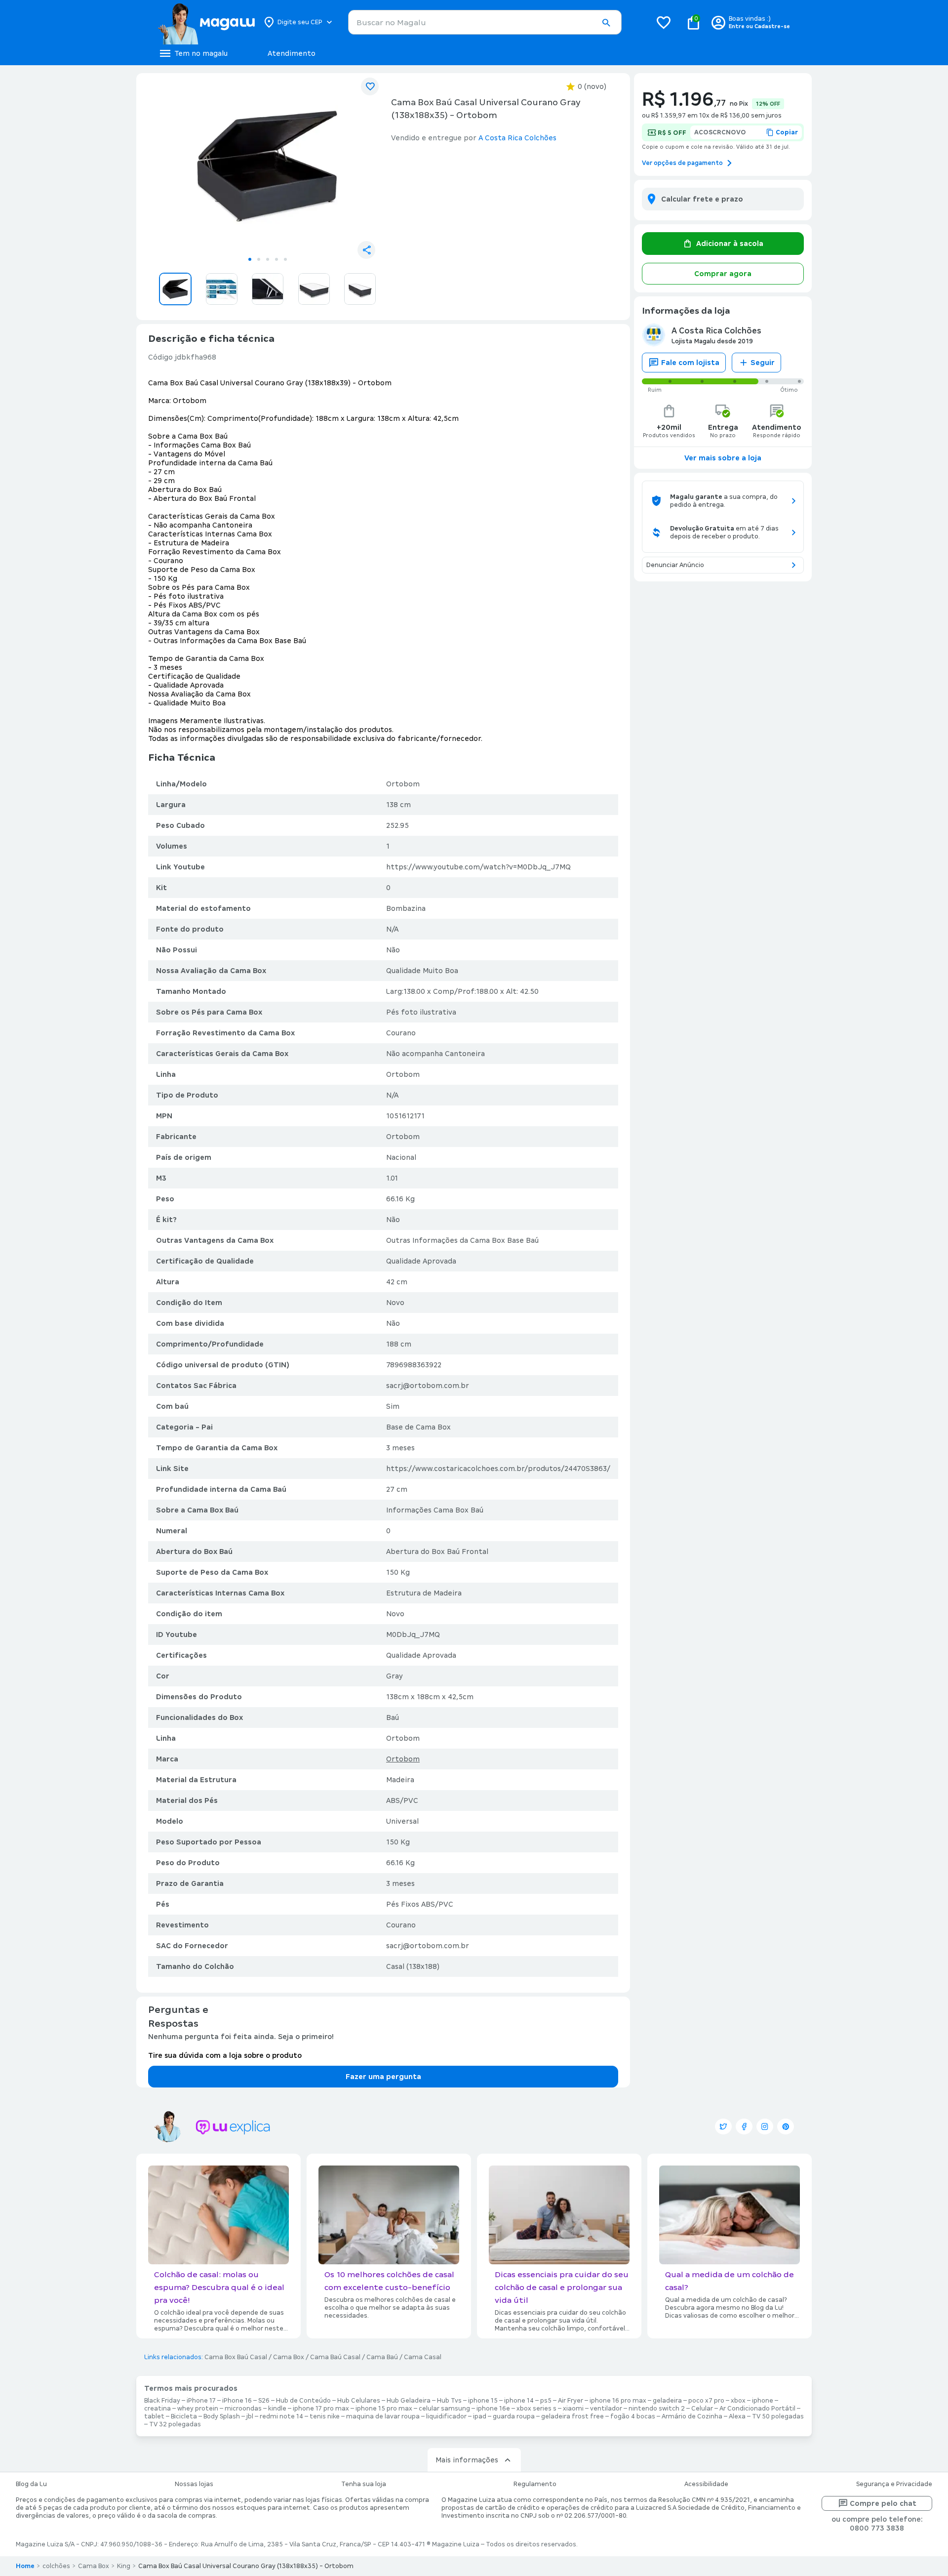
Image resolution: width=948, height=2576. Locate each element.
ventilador (606, 2409)
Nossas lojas (194, 2484)
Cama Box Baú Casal (236, 2357)
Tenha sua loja (364, 2484)
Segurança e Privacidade (894, 2484)
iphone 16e (493, 2409)
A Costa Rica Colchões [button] (517, 138)
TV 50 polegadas (778, 2416)
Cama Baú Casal (335, 2357)
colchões (56, 2566)
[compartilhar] (366, 250)
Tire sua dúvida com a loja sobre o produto (225, 2055)
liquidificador (446, 2416)
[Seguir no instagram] (765, 2126)
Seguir (763, 363)
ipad (480, 2416)
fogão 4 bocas (633, 2416)
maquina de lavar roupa (383, 2416)
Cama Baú (382, 2357)
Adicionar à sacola (730, 244)
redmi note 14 (281, 2416)
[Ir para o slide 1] (250, 259)
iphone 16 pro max (618, 2401)
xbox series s (536, 2409)
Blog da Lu (31, 2484)
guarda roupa (514, 2416)
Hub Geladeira (409, 2401)
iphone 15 (483, 2401)
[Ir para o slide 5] (285, 259)
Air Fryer (571, 2401)
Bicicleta (184, 2416)
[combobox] (485, 22)
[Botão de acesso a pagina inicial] (206, 22)
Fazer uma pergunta (383, 2077)
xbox (738, 2401)
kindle (277, 2409)
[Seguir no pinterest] (786, 2126)
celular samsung (444, 2409)
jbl (250, 2416)
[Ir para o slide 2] (259, 259)
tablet (154, 2416)
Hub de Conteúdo (303, 2401)
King (124, 2566)
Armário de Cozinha (692, 2416)
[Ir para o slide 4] (276, 259)
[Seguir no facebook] (744, 2126)
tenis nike (325, 2416)
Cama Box (289, 2357)
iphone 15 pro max (384, 2409)
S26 (264, 2401)
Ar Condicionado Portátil (757, 2409)
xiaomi (573, 2409)
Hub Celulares (359, 2401)
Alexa (737, 2416)
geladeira (667, 2401)
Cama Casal (423, 2357)
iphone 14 (519, 2401)
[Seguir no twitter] (723, 2126)
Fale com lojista (690, 363)
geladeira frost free (573, 2416)
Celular (702, 2409)
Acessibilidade (706, 2484)
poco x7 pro (706, 2401)
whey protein (198, 2409)
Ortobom (403, 1759)
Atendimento (292, 53)
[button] (606, 23)
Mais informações (467, 2460)
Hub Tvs (449, 2401)
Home (25, 2566)
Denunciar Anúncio (675, 565)
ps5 (546, 2401)
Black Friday (162, 2401)
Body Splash (222, 2416)
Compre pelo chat (883, 2503)
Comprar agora (723, 274)
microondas (243, 2409)
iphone (763, 2401)
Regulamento (535, 2484)
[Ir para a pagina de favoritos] (664, 22)
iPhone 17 (201, 2401)
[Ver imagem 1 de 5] (268, 166)
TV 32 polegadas (175, 2424)
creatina (158, 2409)
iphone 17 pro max (321, 2409)
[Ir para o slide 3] (268, 259)
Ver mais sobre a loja (723, 458)
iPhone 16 (237, 2401)
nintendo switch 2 (657, 2409)
